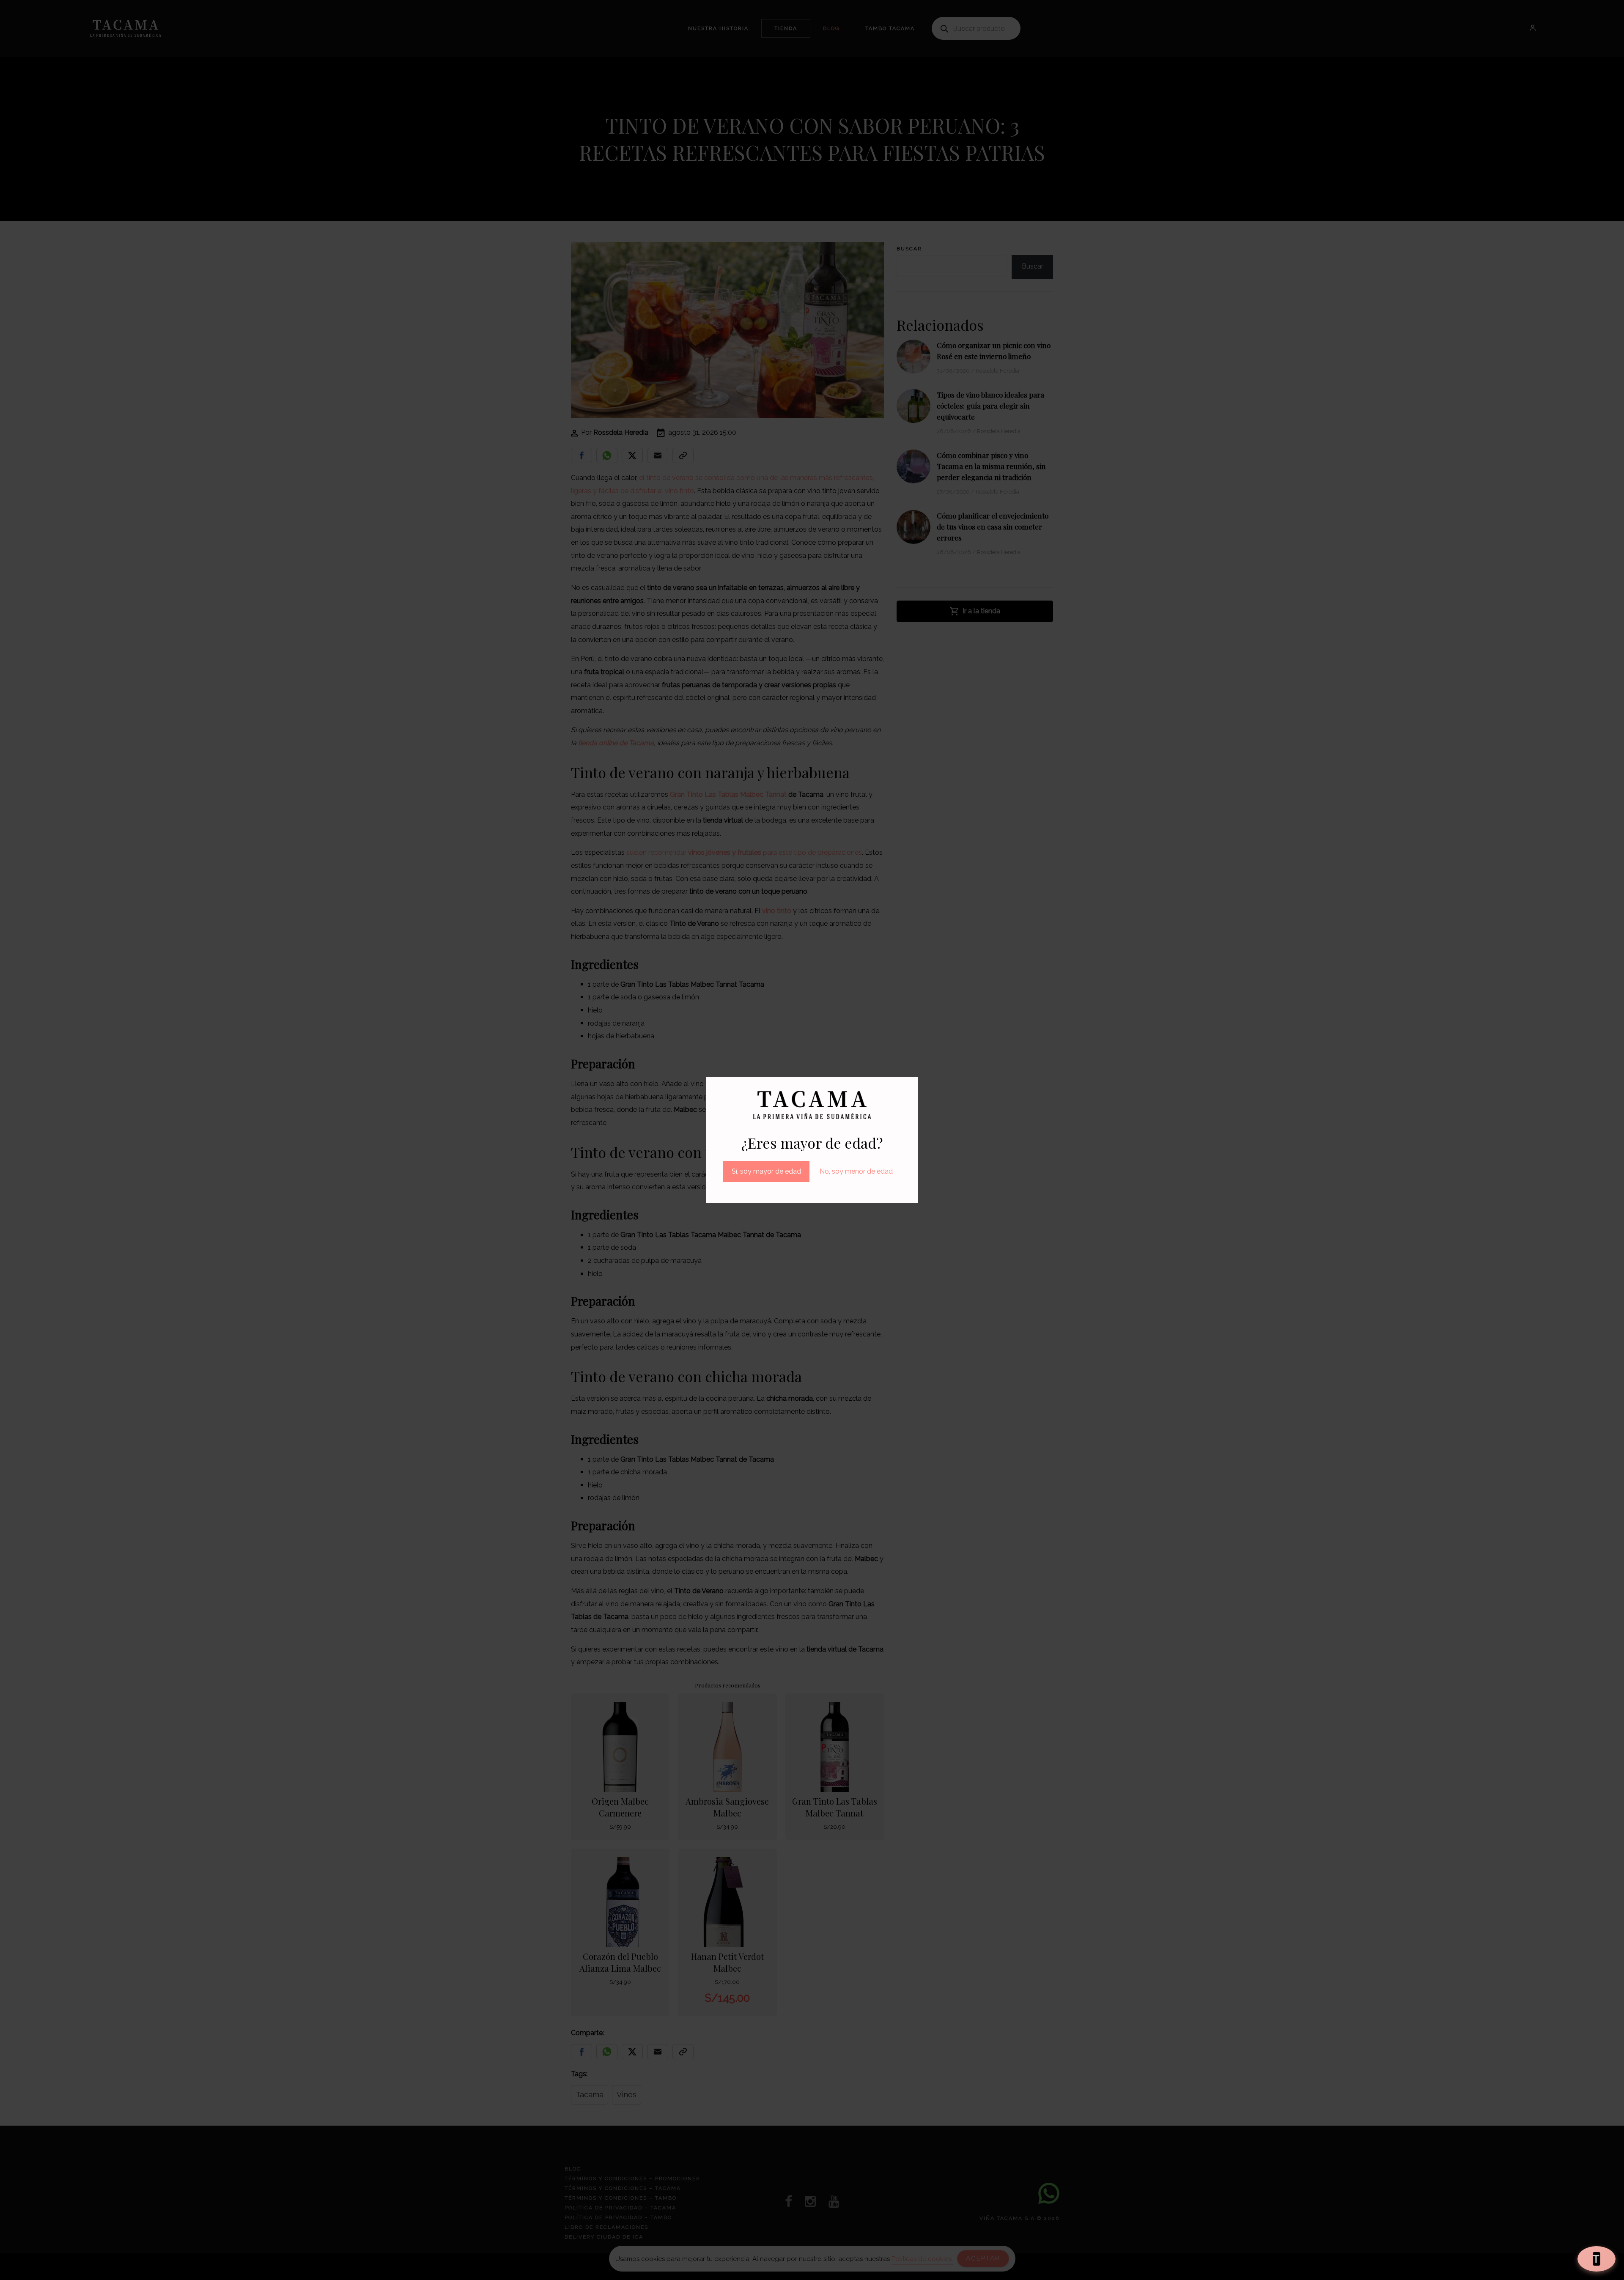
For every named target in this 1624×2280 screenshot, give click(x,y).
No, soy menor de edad (856, 1171)
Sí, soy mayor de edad (766, 1171)
